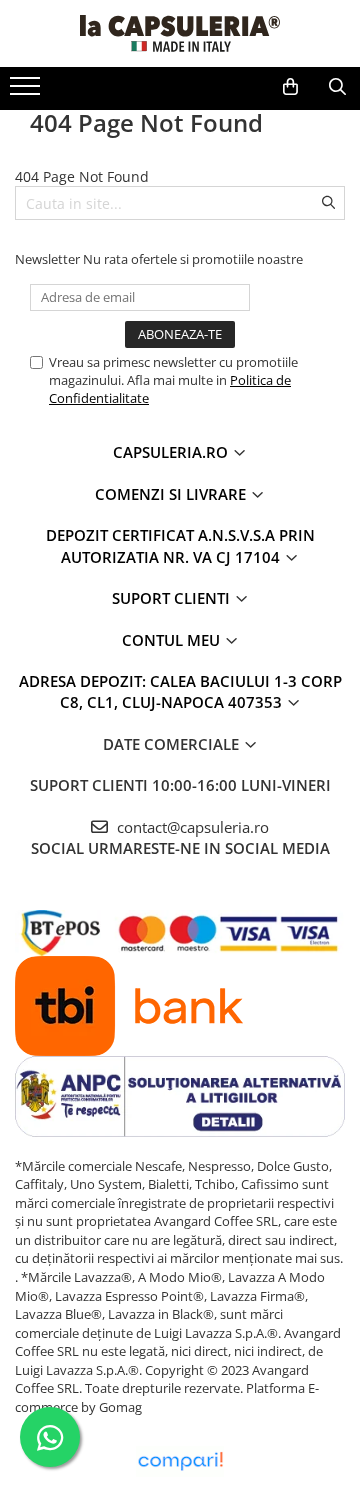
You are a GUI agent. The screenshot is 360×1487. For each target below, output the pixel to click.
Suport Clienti (173, 598)
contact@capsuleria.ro (191, 827)
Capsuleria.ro (172, 452)
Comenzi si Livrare (172, 494)
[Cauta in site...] (337, 87)
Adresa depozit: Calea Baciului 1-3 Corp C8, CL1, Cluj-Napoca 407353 (180, 691)
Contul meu (173, 640)
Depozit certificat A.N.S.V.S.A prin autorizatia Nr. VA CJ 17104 (180, 545)
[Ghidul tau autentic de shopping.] (180, 1461)
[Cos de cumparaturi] (290, 87)
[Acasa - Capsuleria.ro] (180, 33)
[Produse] (27, 92)
